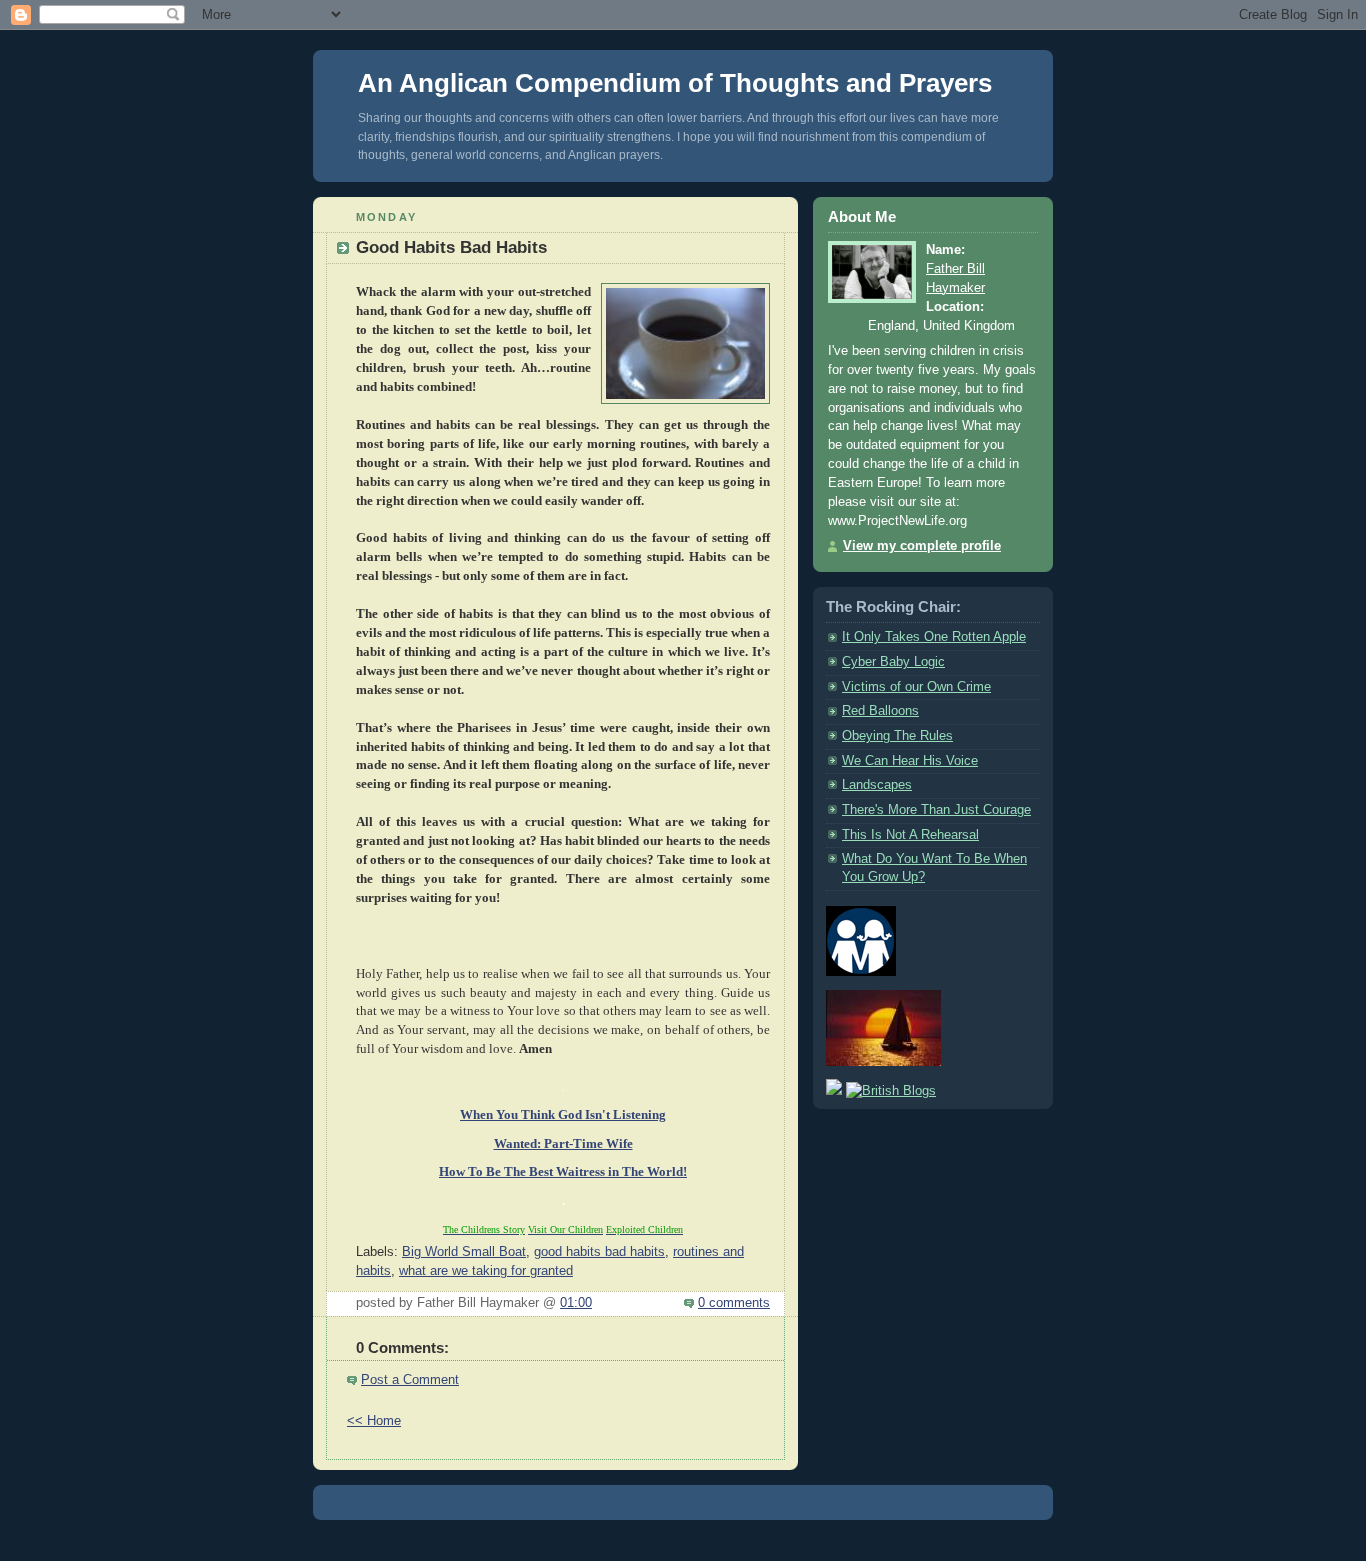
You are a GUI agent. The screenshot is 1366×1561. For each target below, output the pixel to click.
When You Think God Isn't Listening (563, 1115)
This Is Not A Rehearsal (910, 835)
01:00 (576, 1303)
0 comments (734, 1303)
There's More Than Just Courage (936, 810)
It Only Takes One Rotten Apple (934, 637)
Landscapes (877, 785)
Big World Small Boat (464, 1252)
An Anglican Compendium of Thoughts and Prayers (675, 83)
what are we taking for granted (486, 1271)
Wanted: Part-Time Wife (563, 1144)
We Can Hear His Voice (910, 761)
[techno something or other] (683, 1530)
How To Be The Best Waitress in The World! (563, 1172)
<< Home (374, 1421)
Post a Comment (410, 1380)
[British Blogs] (891, 1091)
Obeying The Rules (897, 736)
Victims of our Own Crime (916, 687)
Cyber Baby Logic (893, 662)
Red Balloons (880, 711)
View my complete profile (922, 546)
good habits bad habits (599, 1252)
